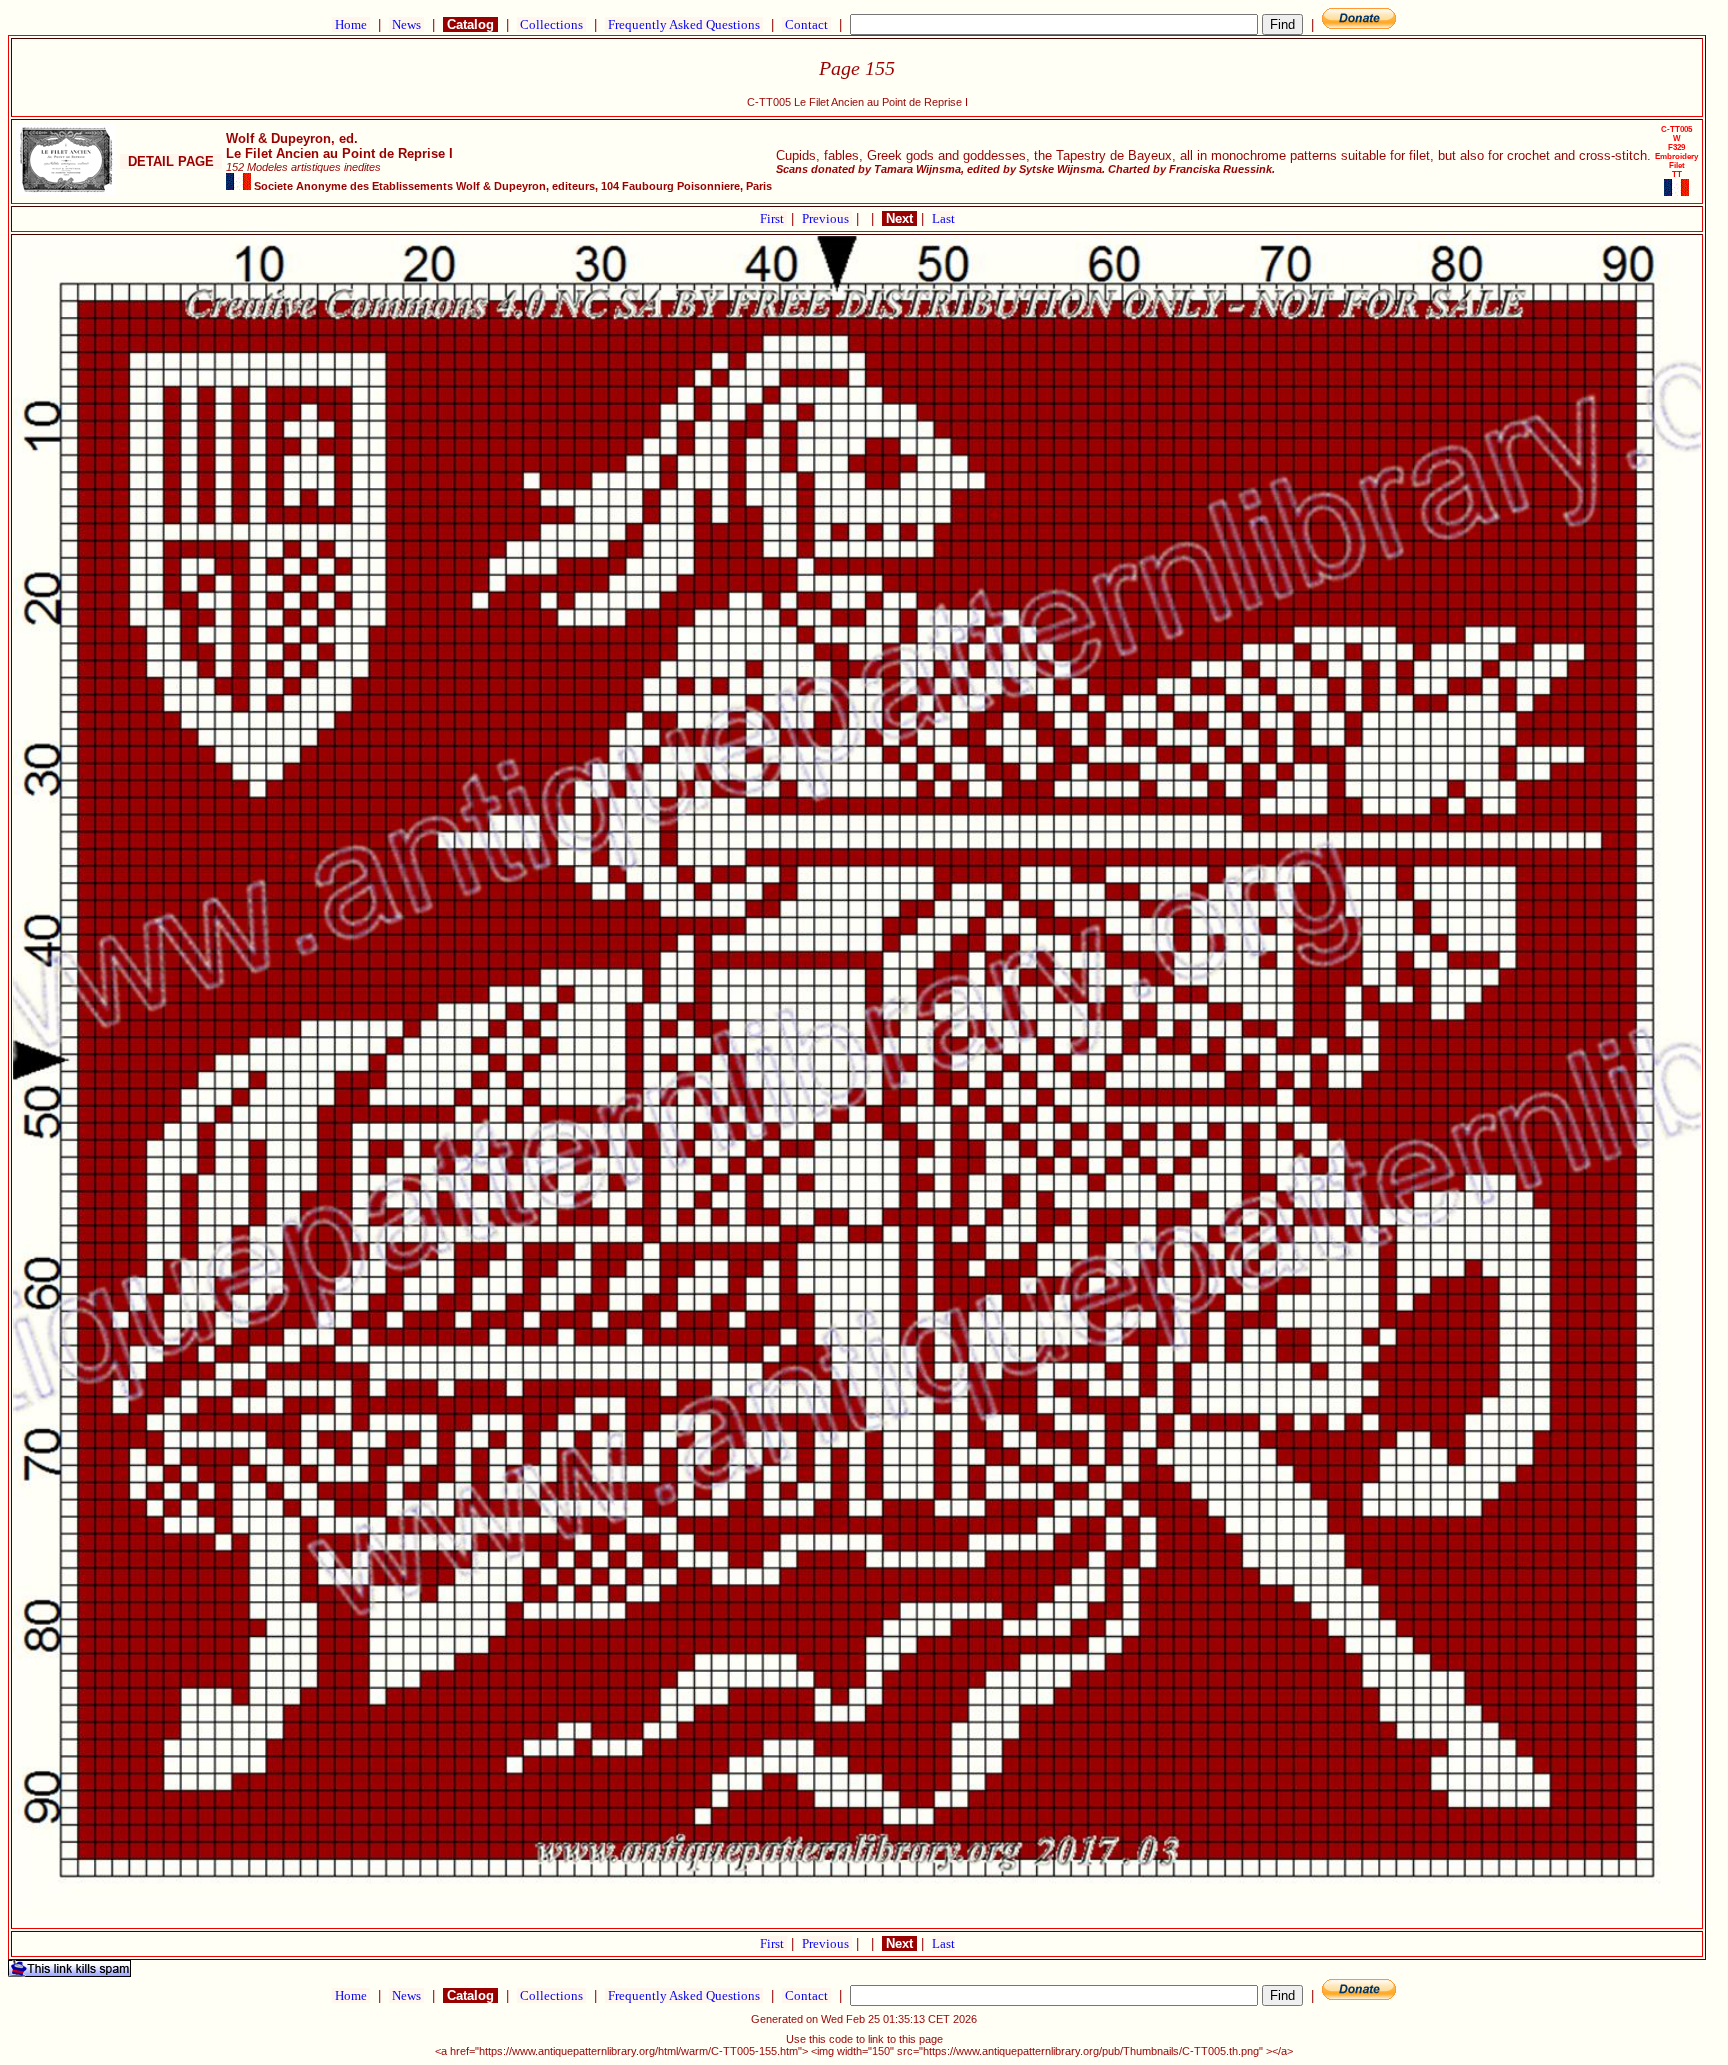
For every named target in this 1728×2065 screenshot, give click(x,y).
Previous (827, 218)
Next (899, 218)
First (773, 218)
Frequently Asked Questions (684, 24)
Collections (551, 24)
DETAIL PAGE (171, 161)
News (406, 24)
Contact (806, 24)
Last (943, 218)
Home (351, 24)
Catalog (470, 24)
